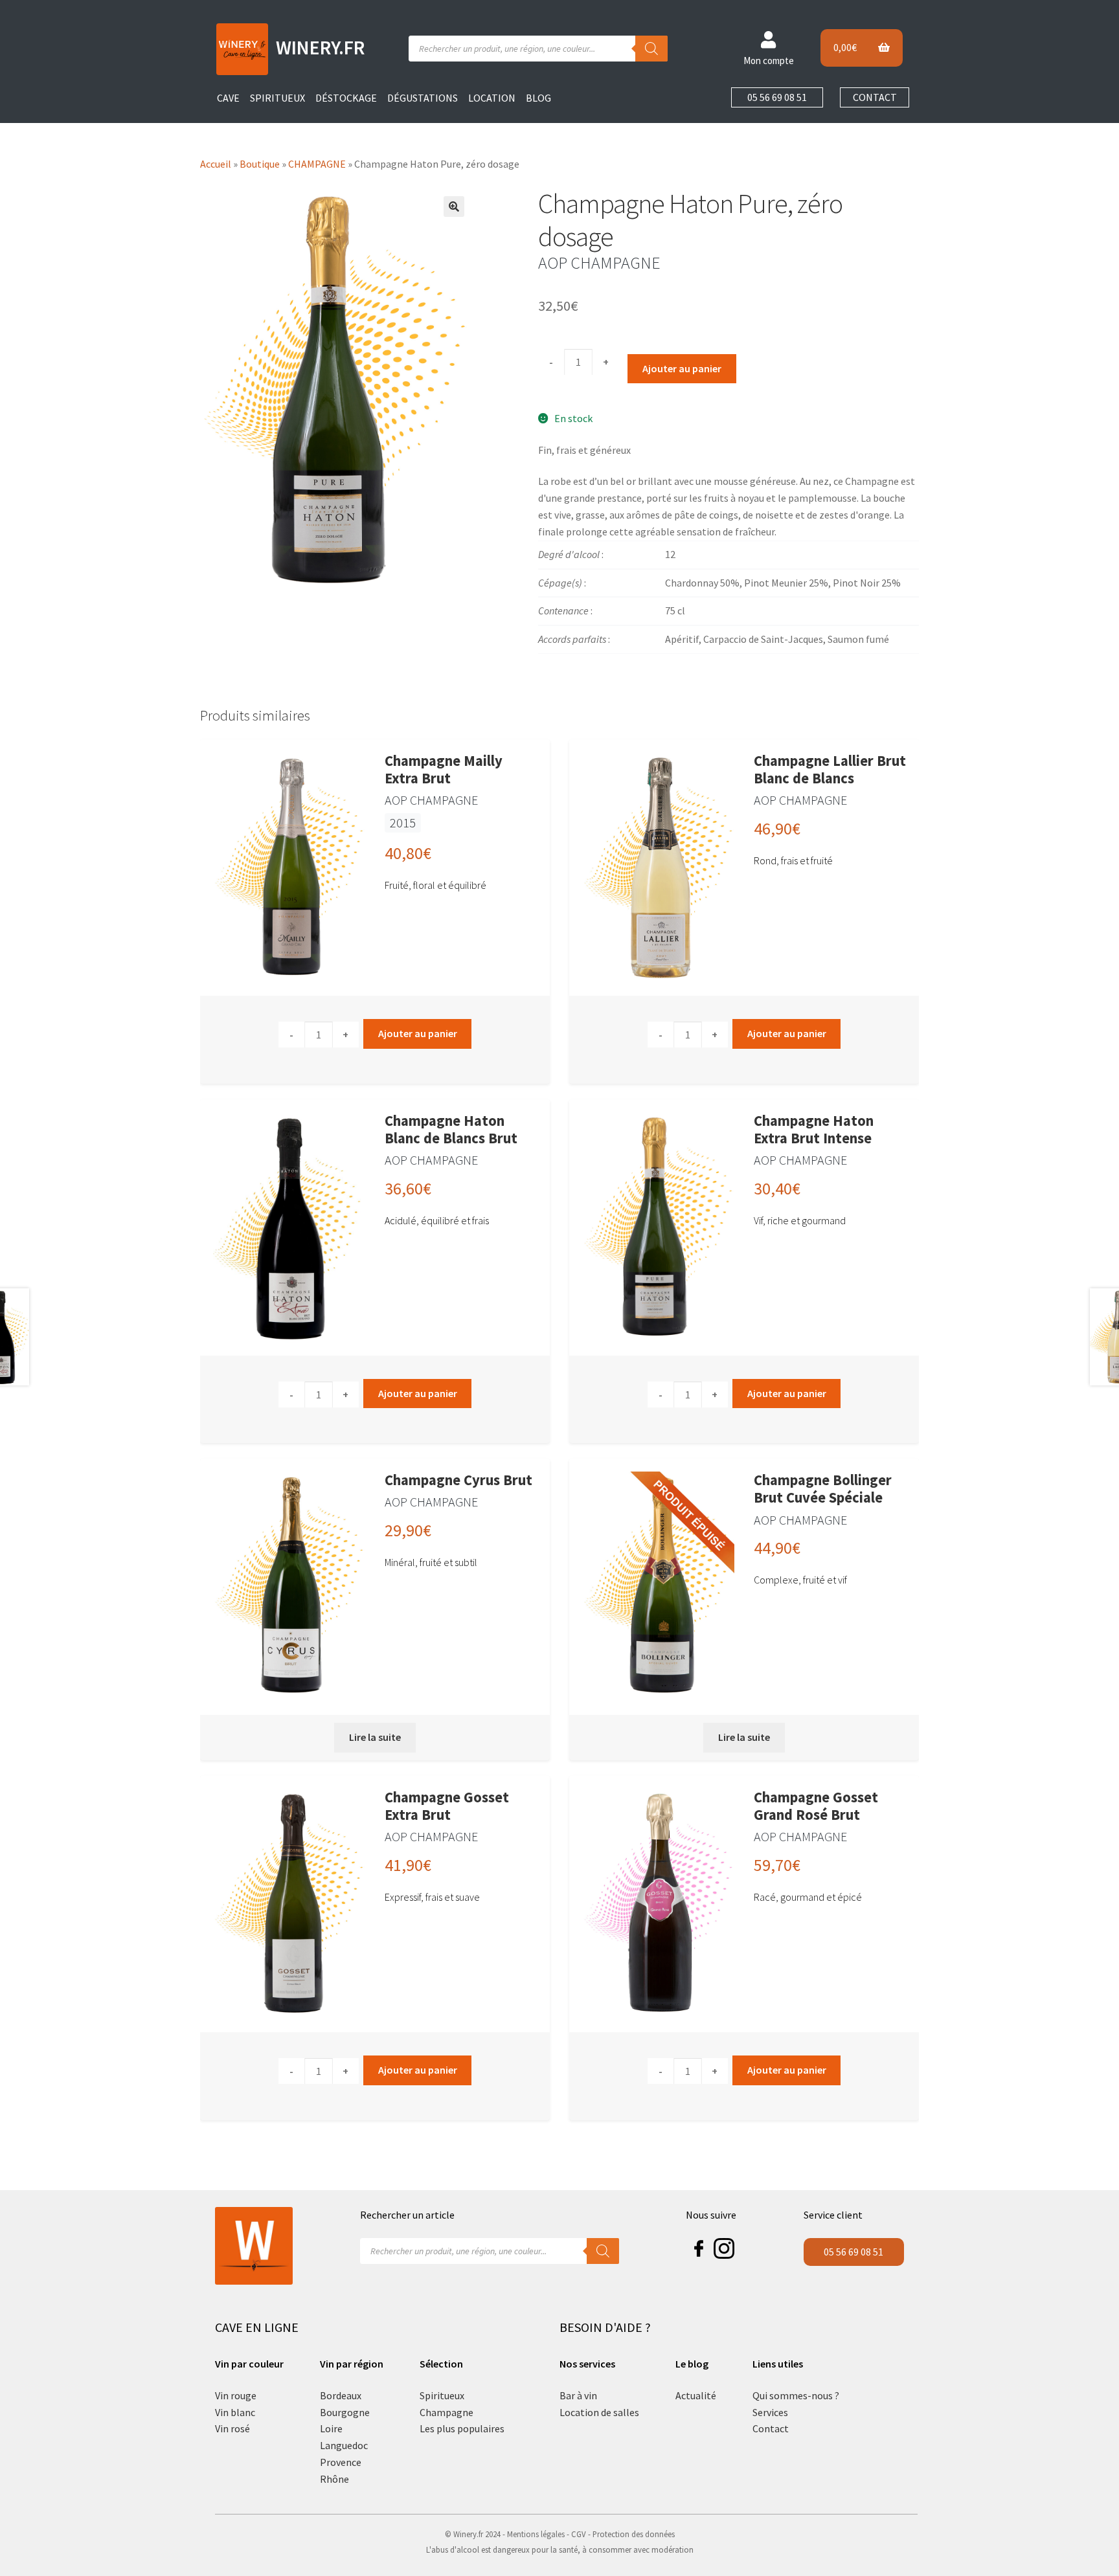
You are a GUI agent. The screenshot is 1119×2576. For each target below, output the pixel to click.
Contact (771, 2428)
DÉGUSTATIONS (423, 98)
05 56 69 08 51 (777, 97)
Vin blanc (235, 2412)
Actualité (696, 2395)
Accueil (216, 164)
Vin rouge (236, 2395)
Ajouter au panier (682, 368)
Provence (341, 2462)
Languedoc (344, 2445)
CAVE (228, 98)
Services (770, 2412)
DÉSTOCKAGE (346, 98)
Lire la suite (375, 1737)
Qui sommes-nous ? (796, 2395)
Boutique (260, 164)
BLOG (538, 98)
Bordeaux (341, 2395)
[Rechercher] (651, 49)
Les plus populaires (462, 2428)
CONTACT (875, 97)
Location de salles (599, 2412)
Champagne (446, 2412)
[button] (454, 207)
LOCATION (492, 98)
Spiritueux (442, 2395)
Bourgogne (345, 2412)
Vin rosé (232, 2428)
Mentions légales (536, 2534)
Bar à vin (578, 2395)
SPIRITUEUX (277, 98)
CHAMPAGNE (317, 164)
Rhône (334, 2479)
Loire (331, 2428)
